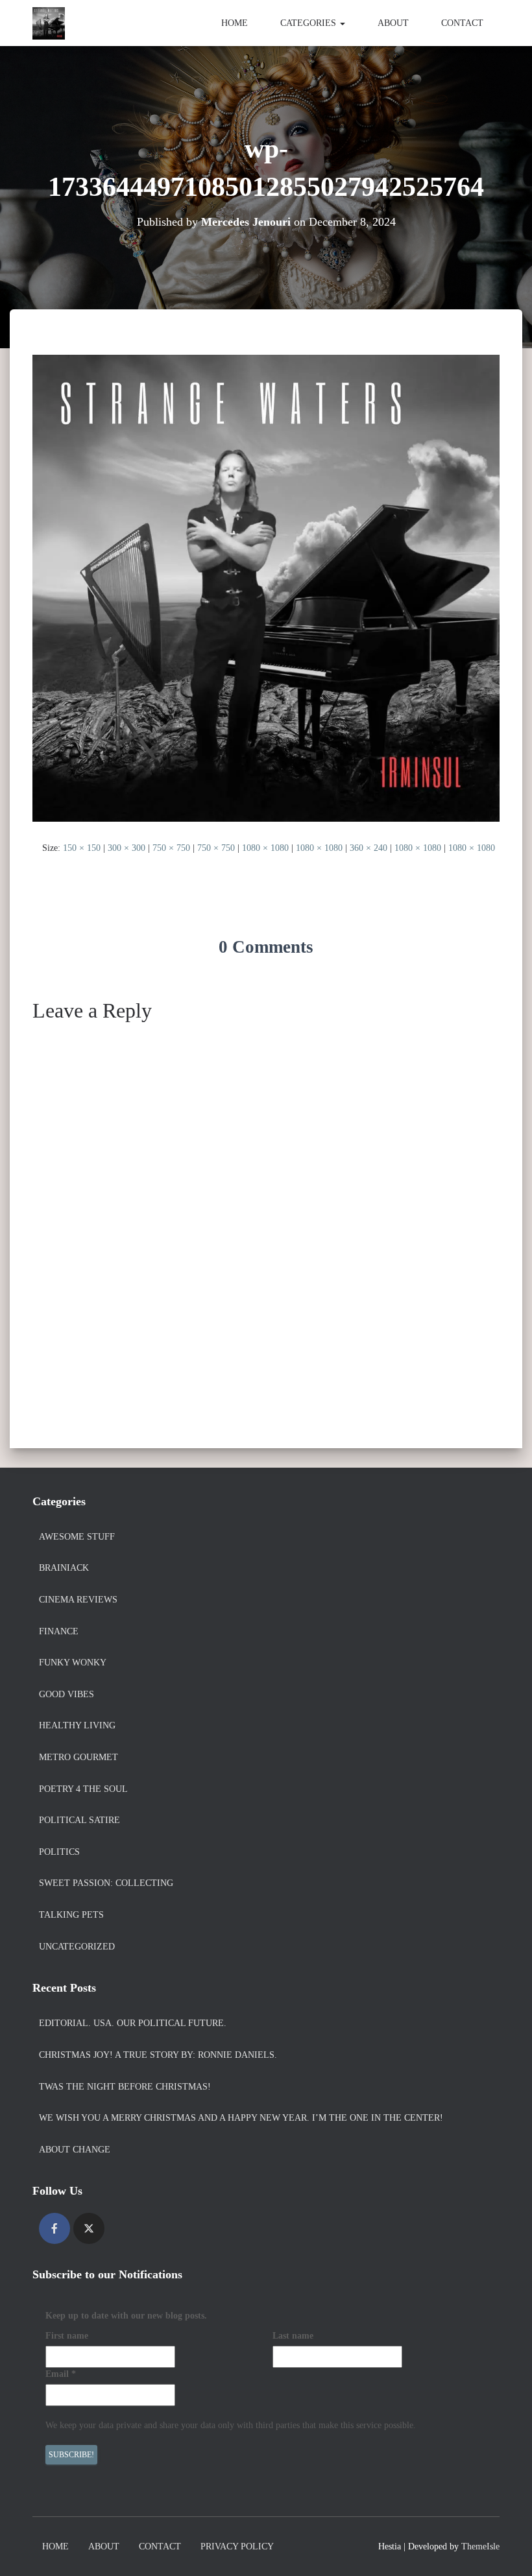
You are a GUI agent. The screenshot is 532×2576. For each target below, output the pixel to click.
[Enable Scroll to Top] (506, 2550)
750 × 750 (171, 848)
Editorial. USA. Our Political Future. (133, 2023)
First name (67, 2336)
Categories (309, 23)
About (393, 23)
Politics (59, 1852)
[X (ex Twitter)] (89, 2228)
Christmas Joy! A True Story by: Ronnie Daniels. (158, 2055)
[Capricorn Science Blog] (49, 23)
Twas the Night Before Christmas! (125, 2087)
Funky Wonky (73, 1663)
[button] (342, 23)
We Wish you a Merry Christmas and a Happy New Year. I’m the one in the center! (241, 2118)
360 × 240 (369, 848)
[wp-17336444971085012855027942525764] (266, 587)
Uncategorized (77, 1947)
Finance (59, 1631)
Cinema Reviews (78, 1600)
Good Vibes (66, 1694)
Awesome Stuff (77, 1537)
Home (235, 23)
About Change (75, 2150)
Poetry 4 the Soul (83, 1789)
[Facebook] (54, 2228)
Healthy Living (77, 1725)
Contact (462, 23)
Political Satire (79, 1820)
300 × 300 (127, 848)
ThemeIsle (480, 2546)
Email (61, 2374)
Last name (293, 2336)
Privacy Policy (237, 2546)
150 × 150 (82, 848)
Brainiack (64, 1568)
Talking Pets (71, 1915)
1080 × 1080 (265, 848)
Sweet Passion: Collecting (106, 1883)
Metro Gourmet (79, 1757)
